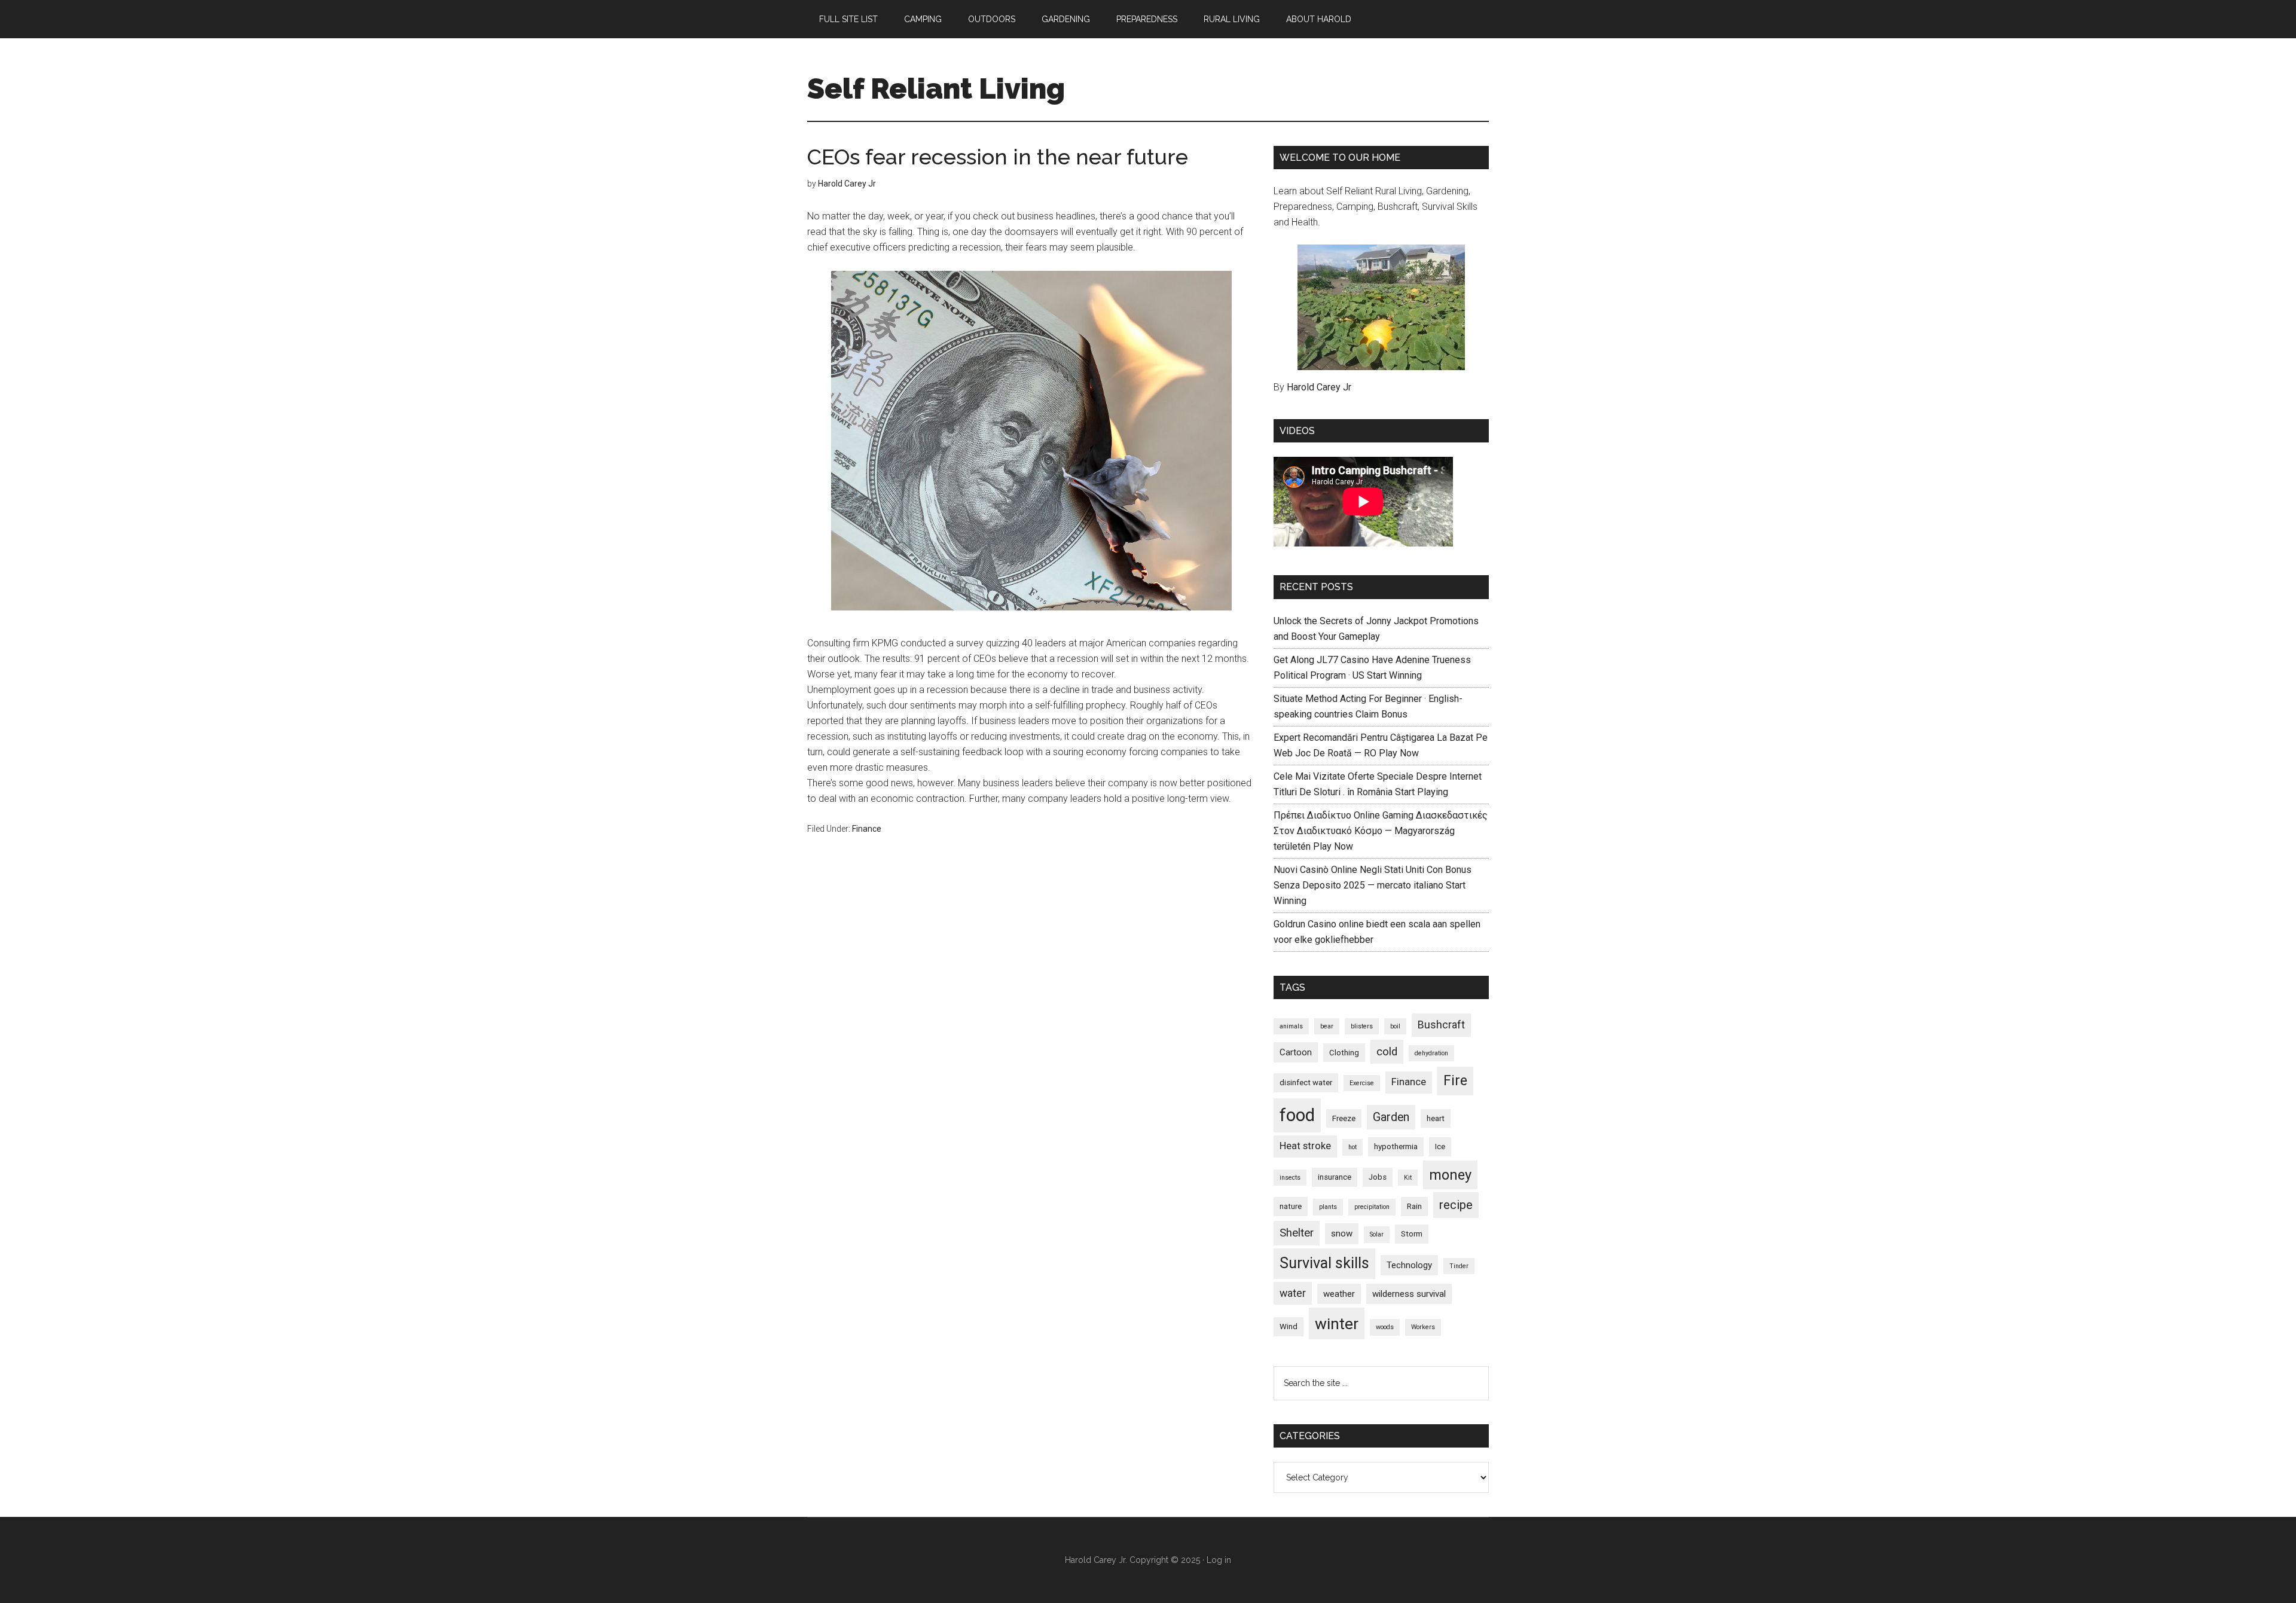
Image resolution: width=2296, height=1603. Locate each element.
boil (1395, 1026)
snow (1342, 1233)
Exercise (1362, 1083)
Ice (1440, 1146)
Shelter (1297, 1233)
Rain (1414, 1206)
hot (1352, 1147)
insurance (1335, 1177)
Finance (867, 829)
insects (1290, 1178)
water (1293, 1293)
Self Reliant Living (936, 88)
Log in (1219, 1560)
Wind (1289, 1326)
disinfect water (1306, 1083)
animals (1291, 1026)
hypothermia (1396, 1146)
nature (1291, 1206)
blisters (1362, 1026)
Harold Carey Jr (1319, 387)
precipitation (1372, 1207)
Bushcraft (1441, 1025)
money (1450, 1175)
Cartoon (1296, 1052)
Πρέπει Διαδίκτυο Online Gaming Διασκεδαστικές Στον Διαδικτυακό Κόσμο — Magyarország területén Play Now (1381, 831)
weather (1339, 1294)
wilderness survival (1409, 1294)
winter (1337, 1323)
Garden (1391, 1117)
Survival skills (1324, 1263)
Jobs (1378, 1177)
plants (1328, 1207)
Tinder (1459, 1266)
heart (1436, 1118)
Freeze (1344, 1118)
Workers (1423, 1327)
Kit (1408, 1178)
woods (1385, 1327)
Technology (1409, 1265)
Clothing (1344, 1053)
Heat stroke (1305, 1146)
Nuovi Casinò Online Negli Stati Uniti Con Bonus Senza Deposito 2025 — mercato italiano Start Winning (1373, 885)
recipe (1456, 1205)
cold (1387, 1052)
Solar (1377, 1234)
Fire (1455, 1081)
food (1297, 1115)
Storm (1412, 1234)
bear (1327, 1026)
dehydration (1431, 1053)
